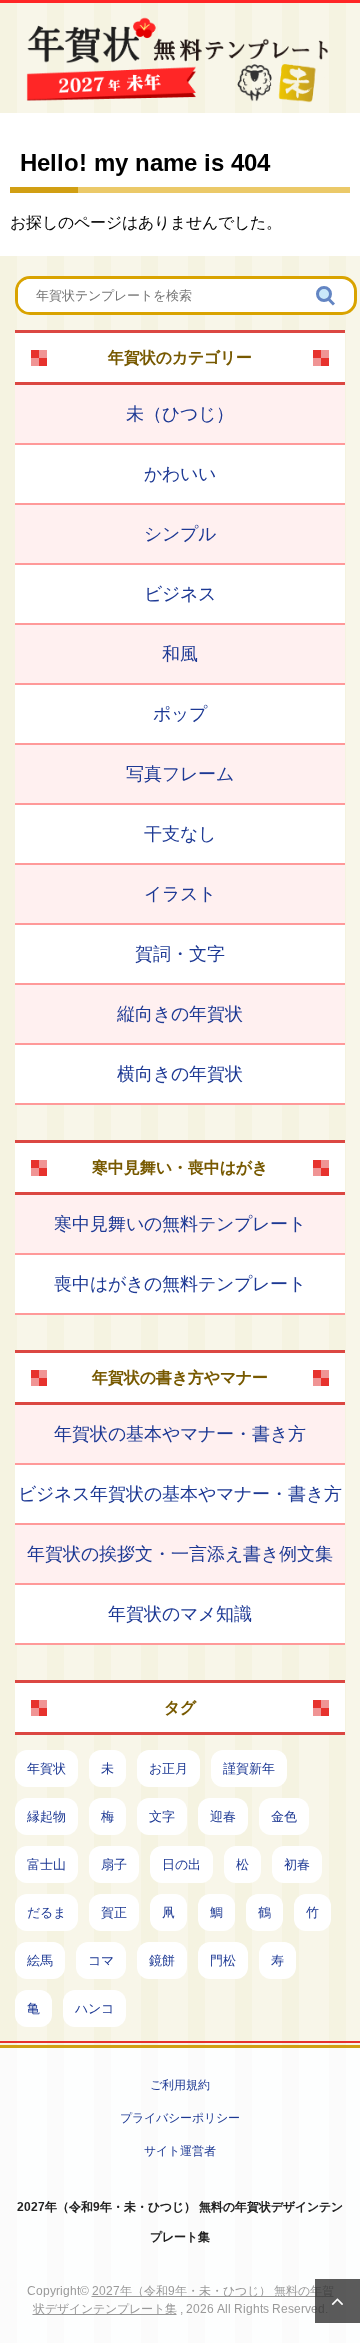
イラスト (180, 894)
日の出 (181, 1864)
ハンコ (94, 2008)
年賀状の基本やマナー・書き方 (180, 1434)
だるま (46, 1912)
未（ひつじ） (180, 414)
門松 (223, 1960)
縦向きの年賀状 (180, 1014)
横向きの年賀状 (180, 1074)
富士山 (46, 1864)
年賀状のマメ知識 (180, 1614)
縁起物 (46, 1816)
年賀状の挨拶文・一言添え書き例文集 (180, 1554)
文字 (162, 1816)
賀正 (114, 1912)
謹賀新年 (249, 1768)
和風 (180, 654)
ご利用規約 (180, 2085)
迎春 (223, 1816)
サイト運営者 (180, 2151)
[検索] (327, 295)
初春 (297, 1864)
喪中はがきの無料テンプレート (180, 1284)
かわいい (180, 474)
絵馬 (40, 1960)
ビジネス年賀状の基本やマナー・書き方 (180, 1494)
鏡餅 (162, 1960)
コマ (101, 1960)
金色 (284, 1816)
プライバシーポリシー (180, 2118)
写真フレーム (180, 774)
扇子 (114, 1864)
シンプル (180, 534)
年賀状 (46, 1768)
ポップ (180, 714)
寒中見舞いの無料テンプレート (180, 1224)
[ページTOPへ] (337, 2301)
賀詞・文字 (180, 954)
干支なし (180, 834)
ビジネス (180, 594)
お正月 (168, 1768)
